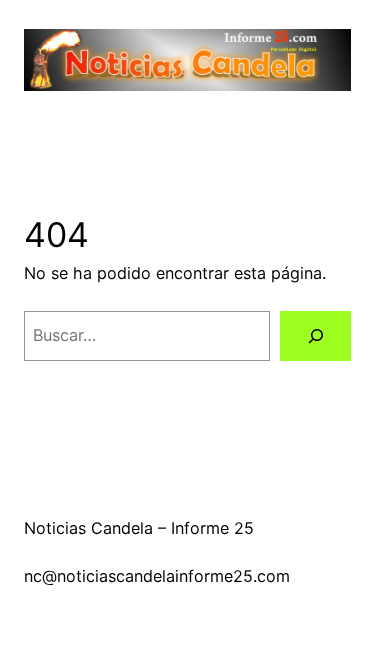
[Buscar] (315, 336)
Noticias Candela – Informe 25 (139, 528)
